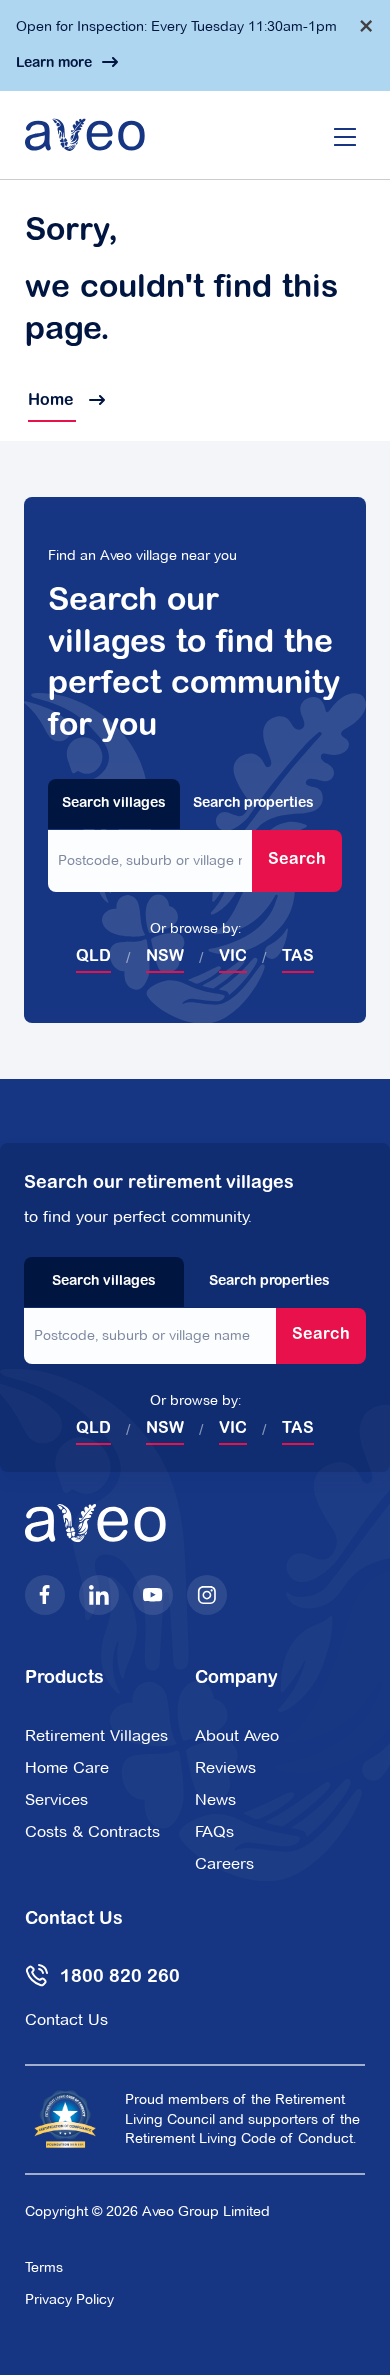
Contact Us (66, 2019)
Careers (224, 1863)
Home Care (67, 1767)
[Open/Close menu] (345, 135)
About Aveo (237, 1735)
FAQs (214, 1831)
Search (297, 860)
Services (56, 1799)
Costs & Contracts (92, 1831)
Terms (44, 2267)
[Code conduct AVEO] (65, 2119)
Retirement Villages (96, 1735)
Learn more (54, 64)
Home (52, 401)
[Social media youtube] (153, 1595)
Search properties (253, 804)
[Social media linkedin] (99, 1595)
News (215, 1799)
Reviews (225, 1767)
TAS (298, 957)
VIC (233, 957)
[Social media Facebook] (45, 1595)
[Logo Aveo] (85, 135)
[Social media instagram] (207, 1595)
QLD (93, 957)
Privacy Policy (69, 2299)
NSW (165, 957)
